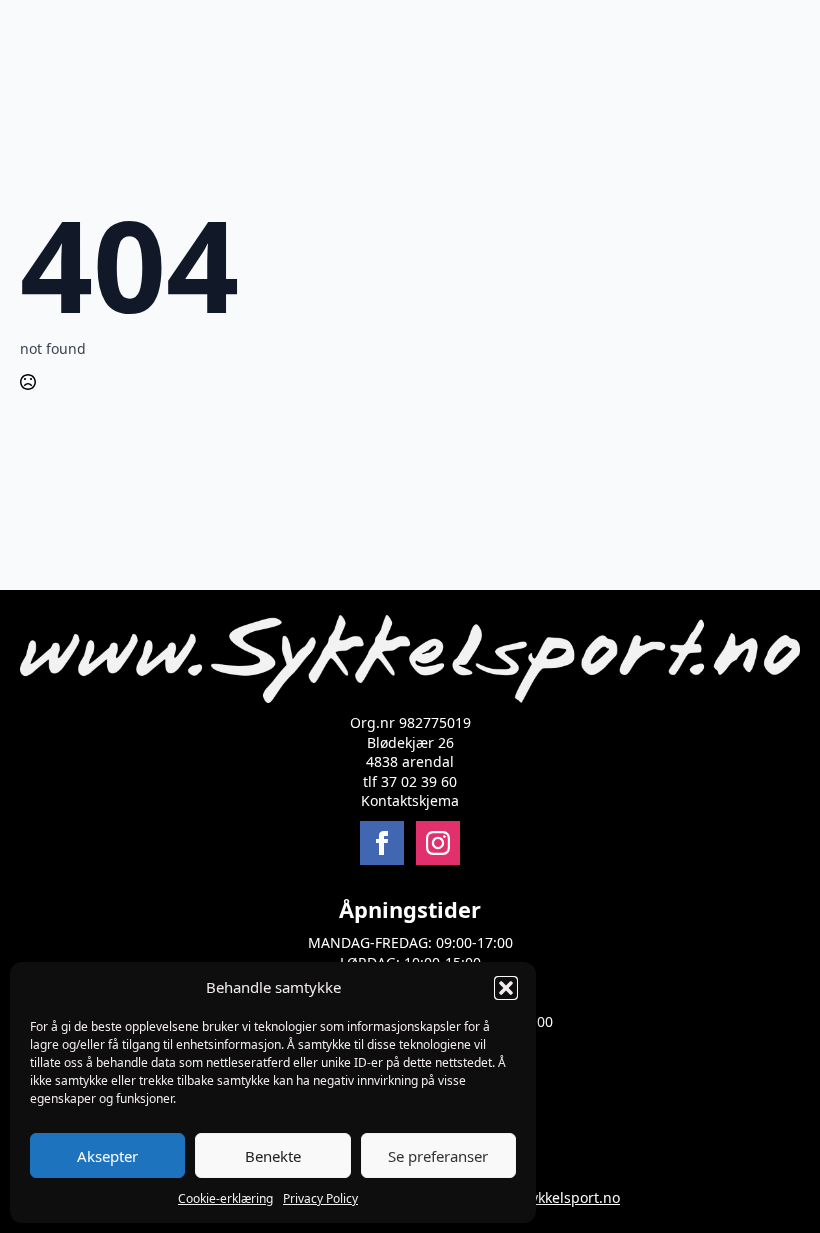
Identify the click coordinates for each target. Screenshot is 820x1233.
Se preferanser (438, 1156)
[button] (506, 988)
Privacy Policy (320, 1198)
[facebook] (382, 843)
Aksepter (107, 1156)
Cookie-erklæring (225, 1198)
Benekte (273, 1156)
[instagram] (438, 843)
